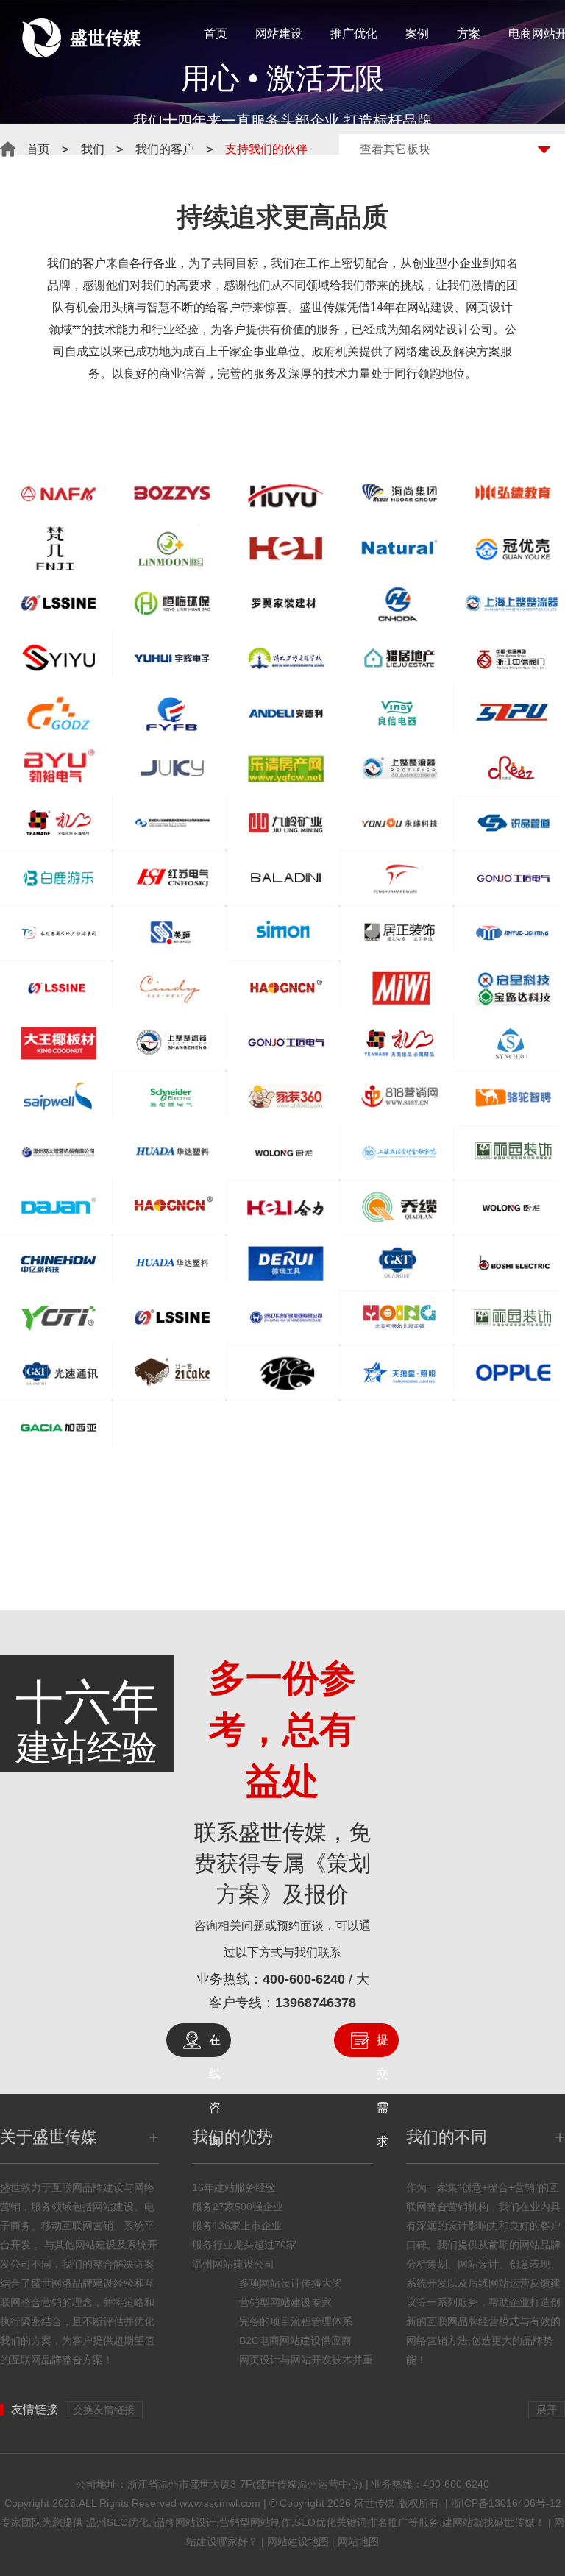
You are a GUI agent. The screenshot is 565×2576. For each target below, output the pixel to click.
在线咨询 (215, 2045)
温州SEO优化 (117, 2522)
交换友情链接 (104, 2410)
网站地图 (358, 2541)
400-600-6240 (304, 1979)
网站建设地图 (298, 2541)
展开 (547, 2410)
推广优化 (354, 33)
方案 (469, 33)
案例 (417, 33)
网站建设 (279, 33)
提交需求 (383, 2045)
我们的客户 (165, 149)
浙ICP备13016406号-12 (506, 2503)
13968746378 (316, 2003)
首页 (216, 33)
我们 (93, 149)
